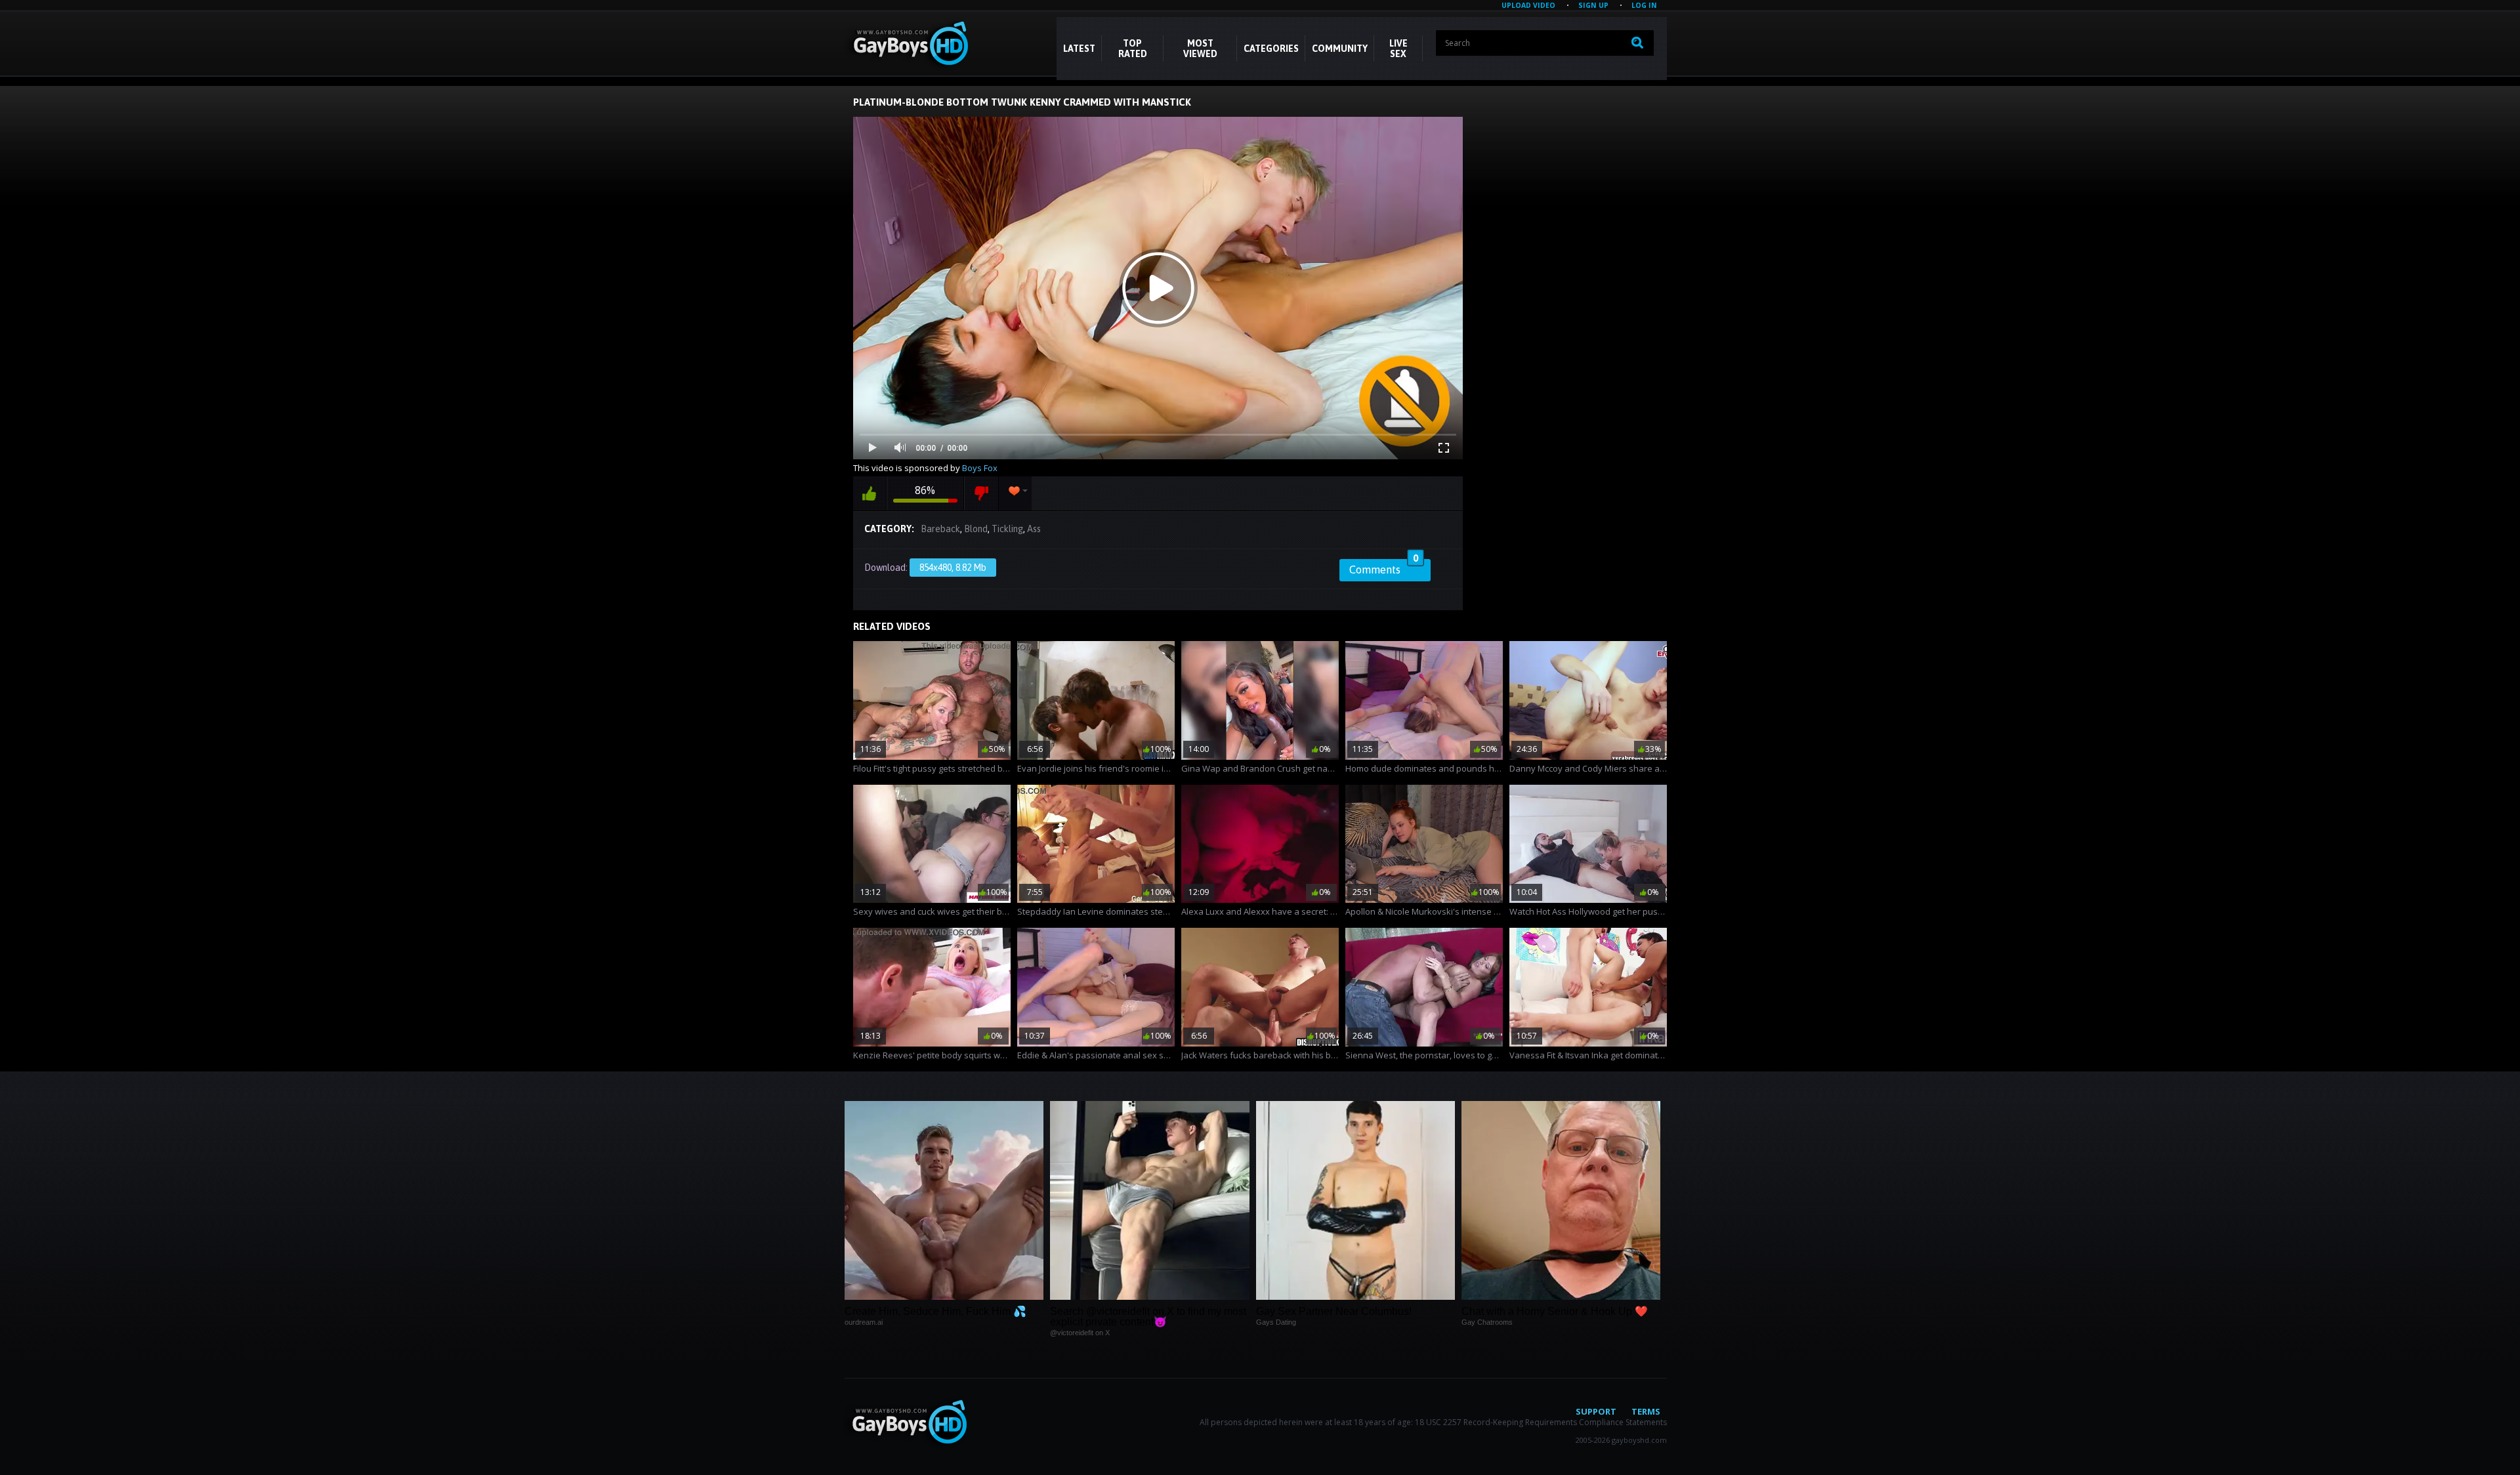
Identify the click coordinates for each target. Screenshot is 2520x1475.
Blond (976, 529)
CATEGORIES (1271, 49)
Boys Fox (980, 468)
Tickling (1007, 529)
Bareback (940, 529)
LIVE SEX (1398, 49)
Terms (1646, 1411)
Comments (1384, 568)
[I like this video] (870, 493)
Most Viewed (1200, 49)
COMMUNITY (1340, 49)
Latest (1079, 49)
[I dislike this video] (981, 493)
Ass (1034, 529)
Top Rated (1133, 49)
